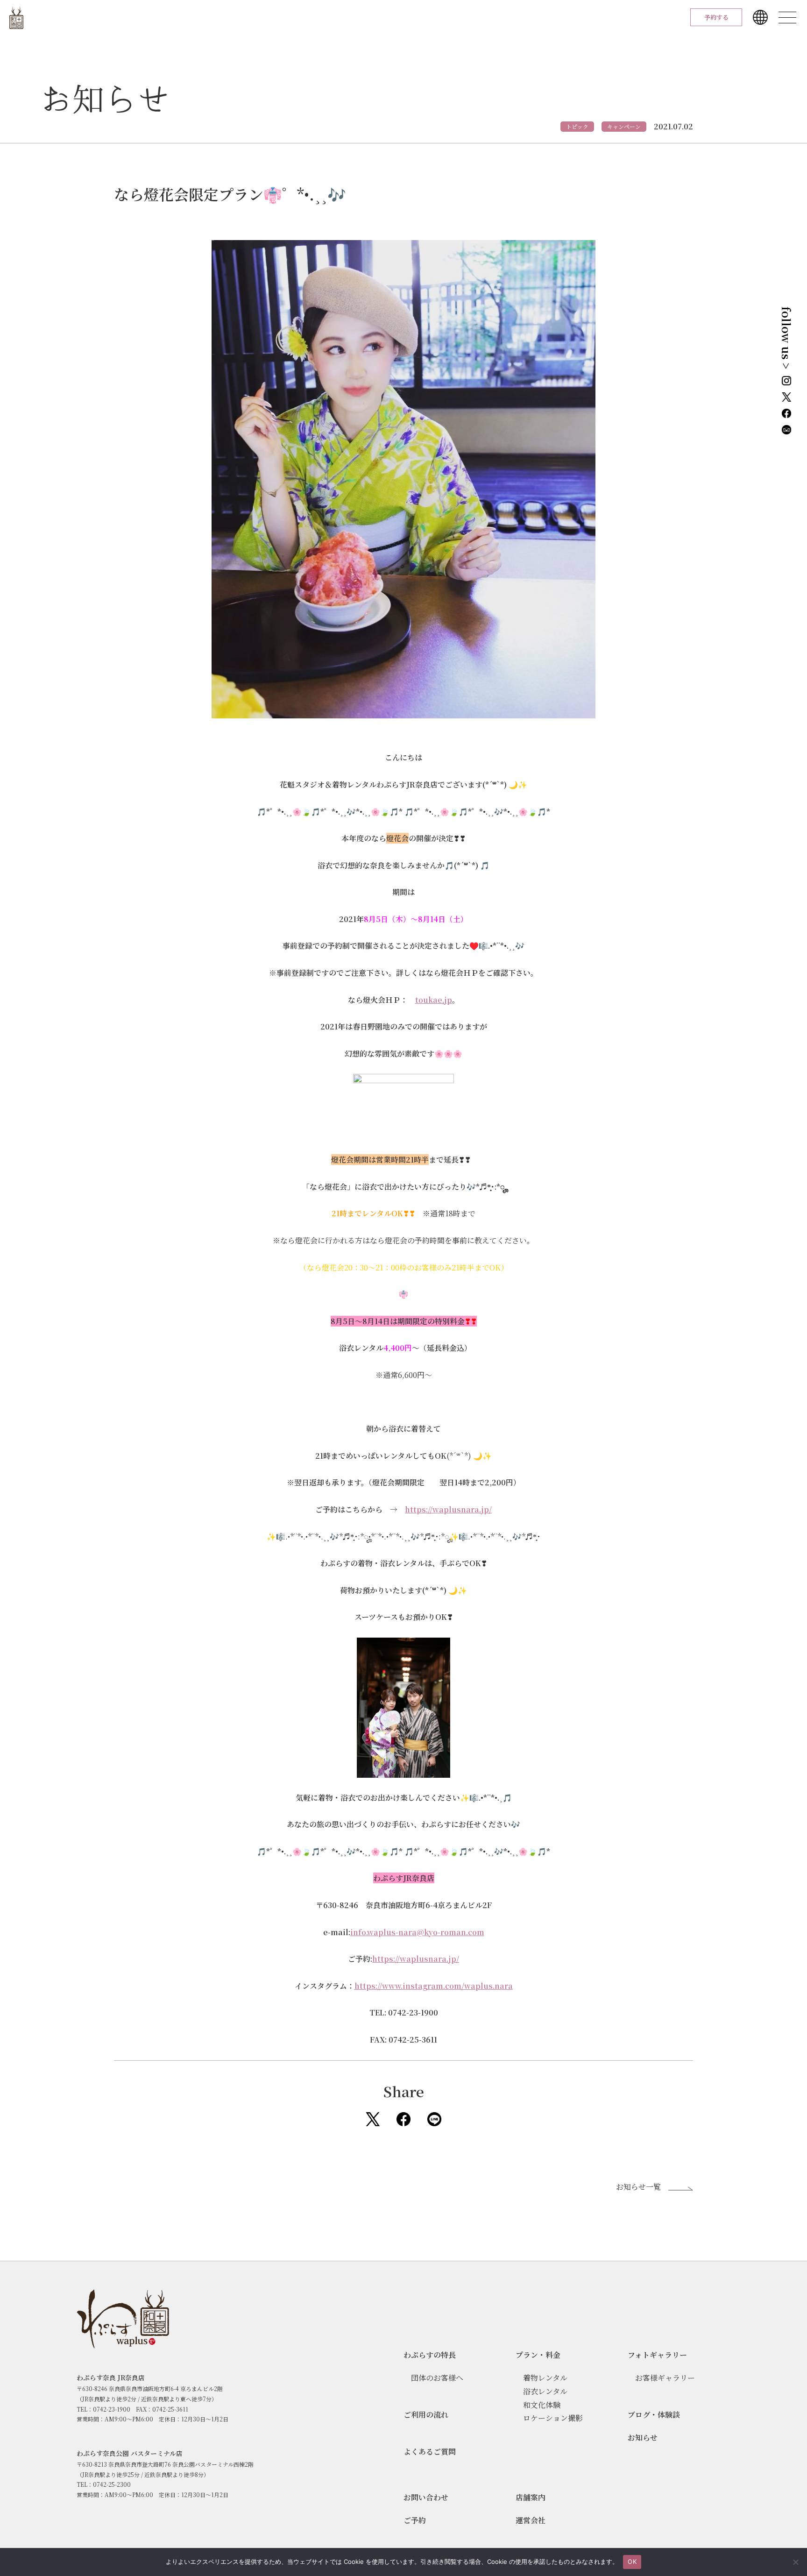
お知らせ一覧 (638, 2187)
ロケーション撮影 (553, 2418)
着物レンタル (545, 2378)
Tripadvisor (786, 430)
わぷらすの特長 (430, 2355)
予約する (716, 17)
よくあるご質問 (430, 2452)
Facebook (403, 2119)
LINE (434, 2119)
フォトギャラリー (657, 2355)
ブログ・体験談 (654, 2415)
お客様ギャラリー (665, 2378)
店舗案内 (531, 2497)
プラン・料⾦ (538, 2355)
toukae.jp (434, 1000)
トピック (577, 126)
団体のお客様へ (437, 2378)
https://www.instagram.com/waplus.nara (434, 1986)
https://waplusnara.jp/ (448, 1509)
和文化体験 (542, 2405)
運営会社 (531, 2520)
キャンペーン (624, 126)
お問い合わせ (426, 2497)
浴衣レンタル (545, 2391)
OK (632, 2562)
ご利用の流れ (426, 2415)
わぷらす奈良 (16, 18)
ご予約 (415, 2520)
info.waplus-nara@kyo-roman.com (417, 1932)
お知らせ (643, 2438)
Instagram (786, 381)
